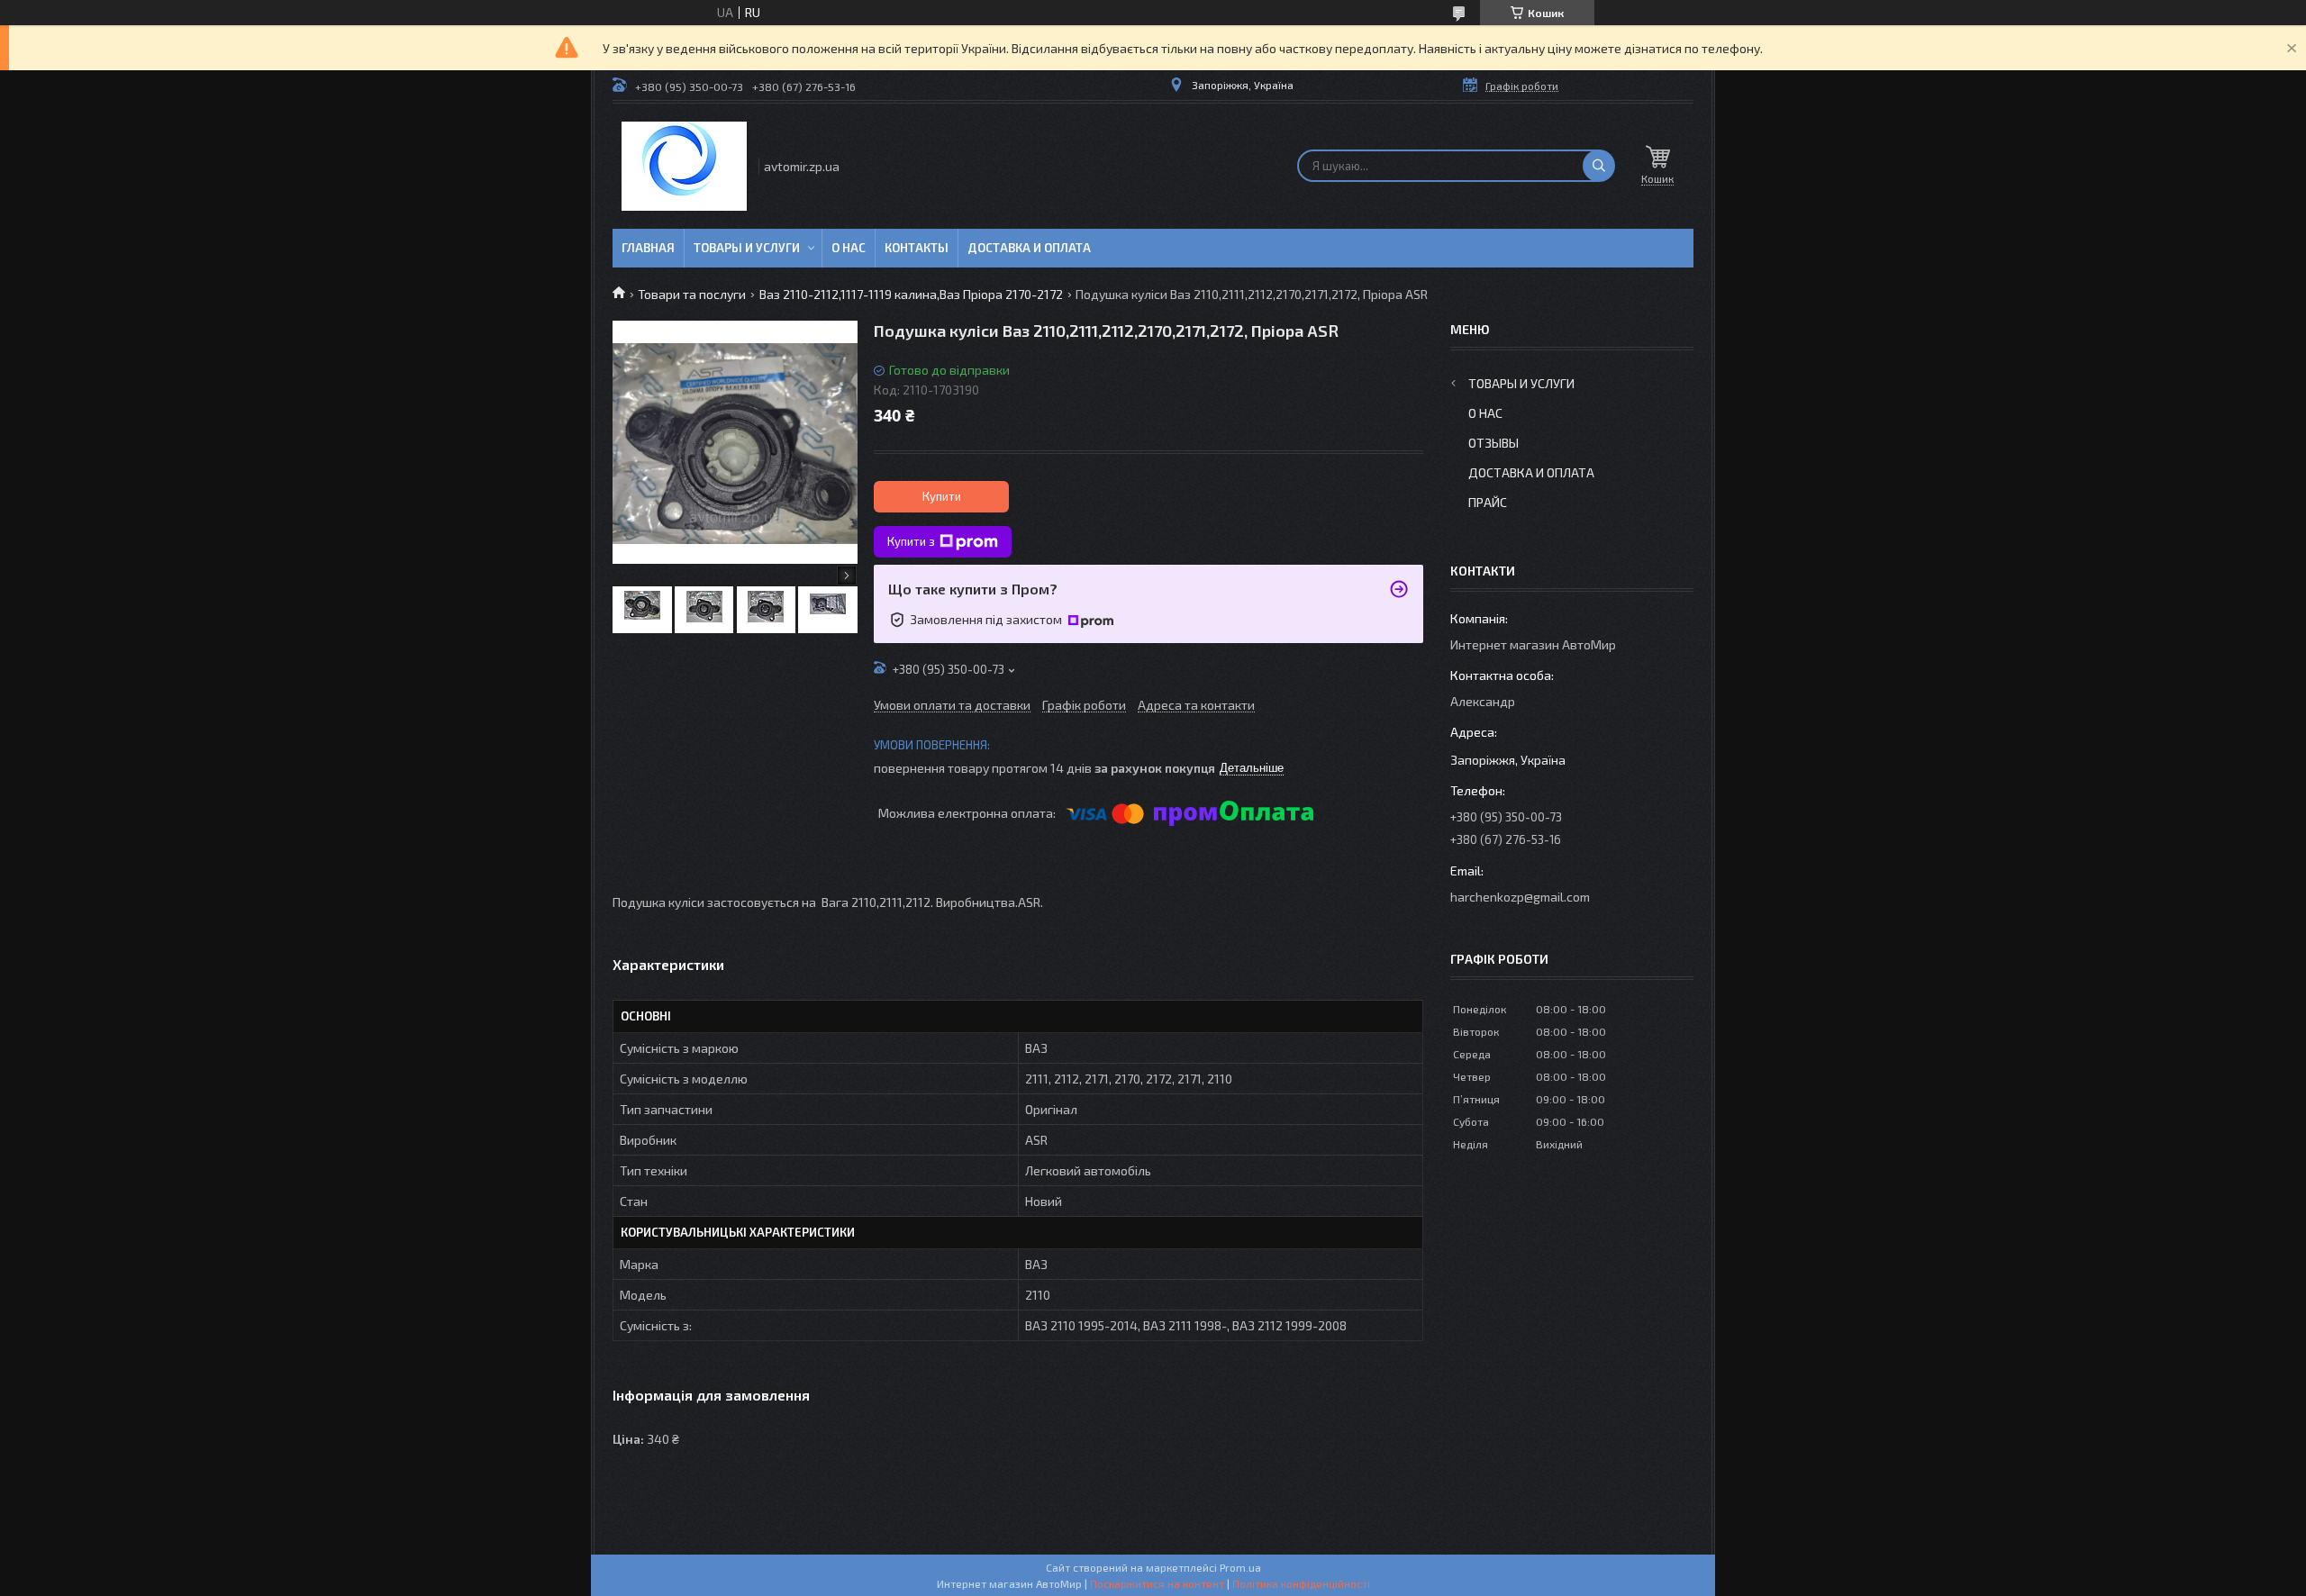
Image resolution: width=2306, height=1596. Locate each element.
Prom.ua (1240, 1567)
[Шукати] (1599, 166)
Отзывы (1493, 443)
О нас (849, 248)
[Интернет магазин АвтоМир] (684, 166)
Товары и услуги (747, 248)
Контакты (917, 248)
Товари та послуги (692, 294)
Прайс (1488, 502)
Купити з (911, 541)
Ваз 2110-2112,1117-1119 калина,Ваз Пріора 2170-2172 (911, 294)
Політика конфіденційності (1301, 1583)
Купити (942, 496)
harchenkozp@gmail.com (1520, 897)
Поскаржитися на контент (1157, 1583)
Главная (648, 248)
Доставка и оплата (1029, 248)
